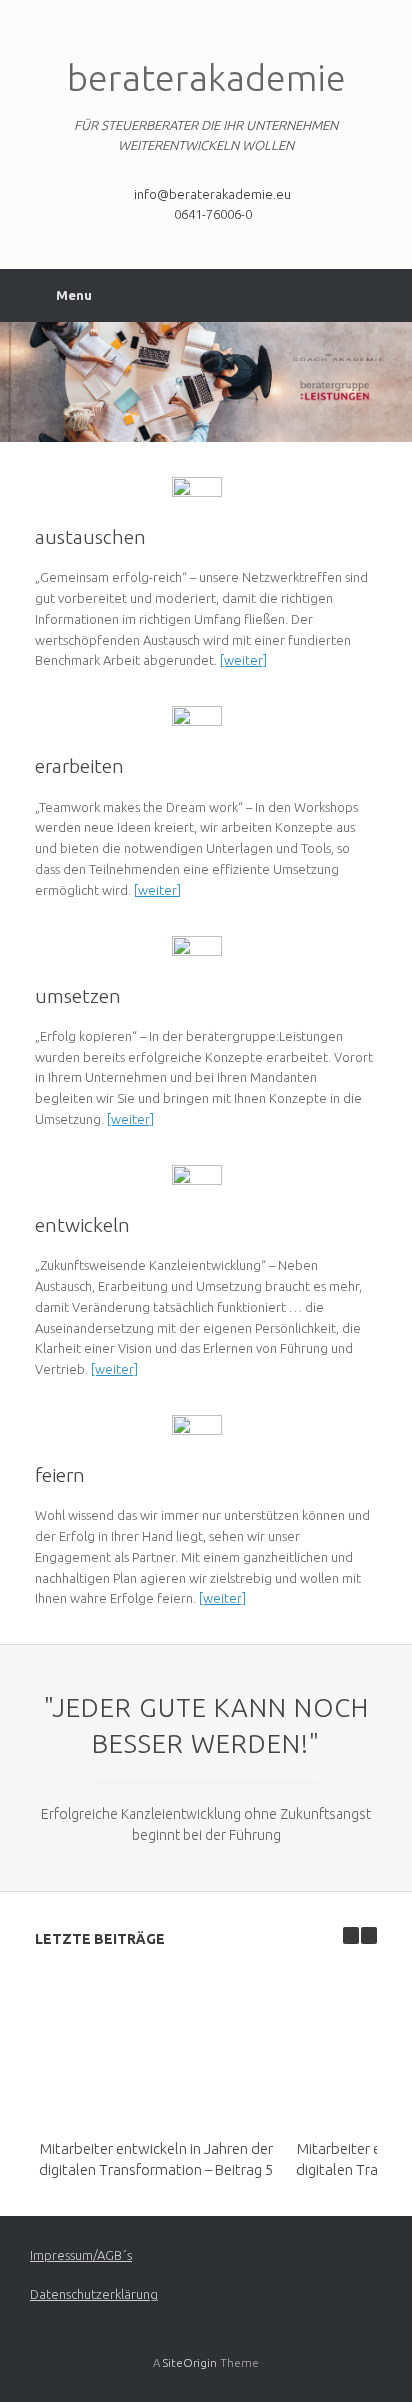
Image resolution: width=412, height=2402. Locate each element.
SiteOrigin (190, 2362)
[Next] (369, 1935)
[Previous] (351, 1935)
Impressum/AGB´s (81, 2255)
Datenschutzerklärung (94, 2294)
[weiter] (243, 660)
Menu (74, 295)
